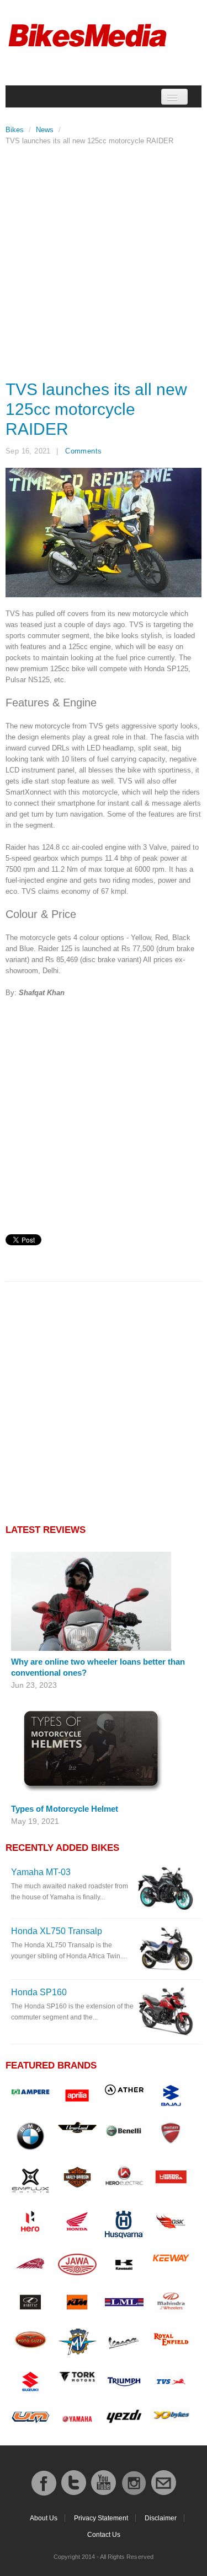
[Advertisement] (104, 260)
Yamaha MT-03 (41, 1872)
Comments (83, 451)
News (45, 130)
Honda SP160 (39, 1992)
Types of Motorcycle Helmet (65, 1809)
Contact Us (104, 2535)
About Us (44, 2518)
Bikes (15, 130)
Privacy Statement (101, 2518)
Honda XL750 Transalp (57, 1931)
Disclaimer (161, 2518)
